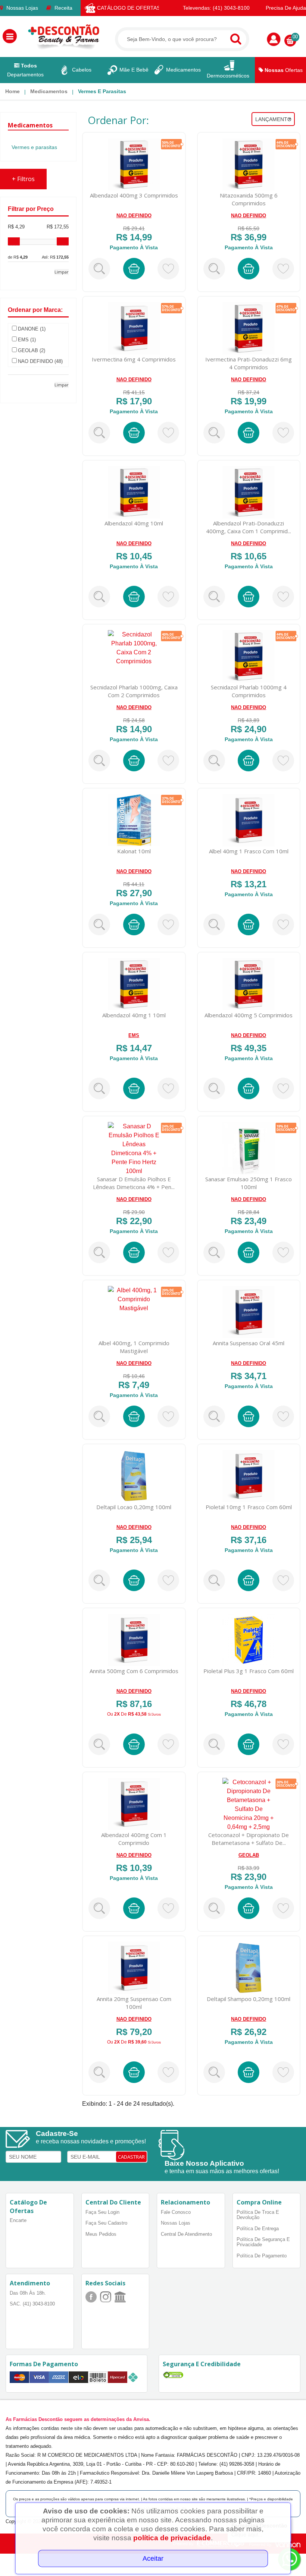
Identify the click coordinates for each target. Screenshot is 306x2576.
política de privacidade (172, 2538)
